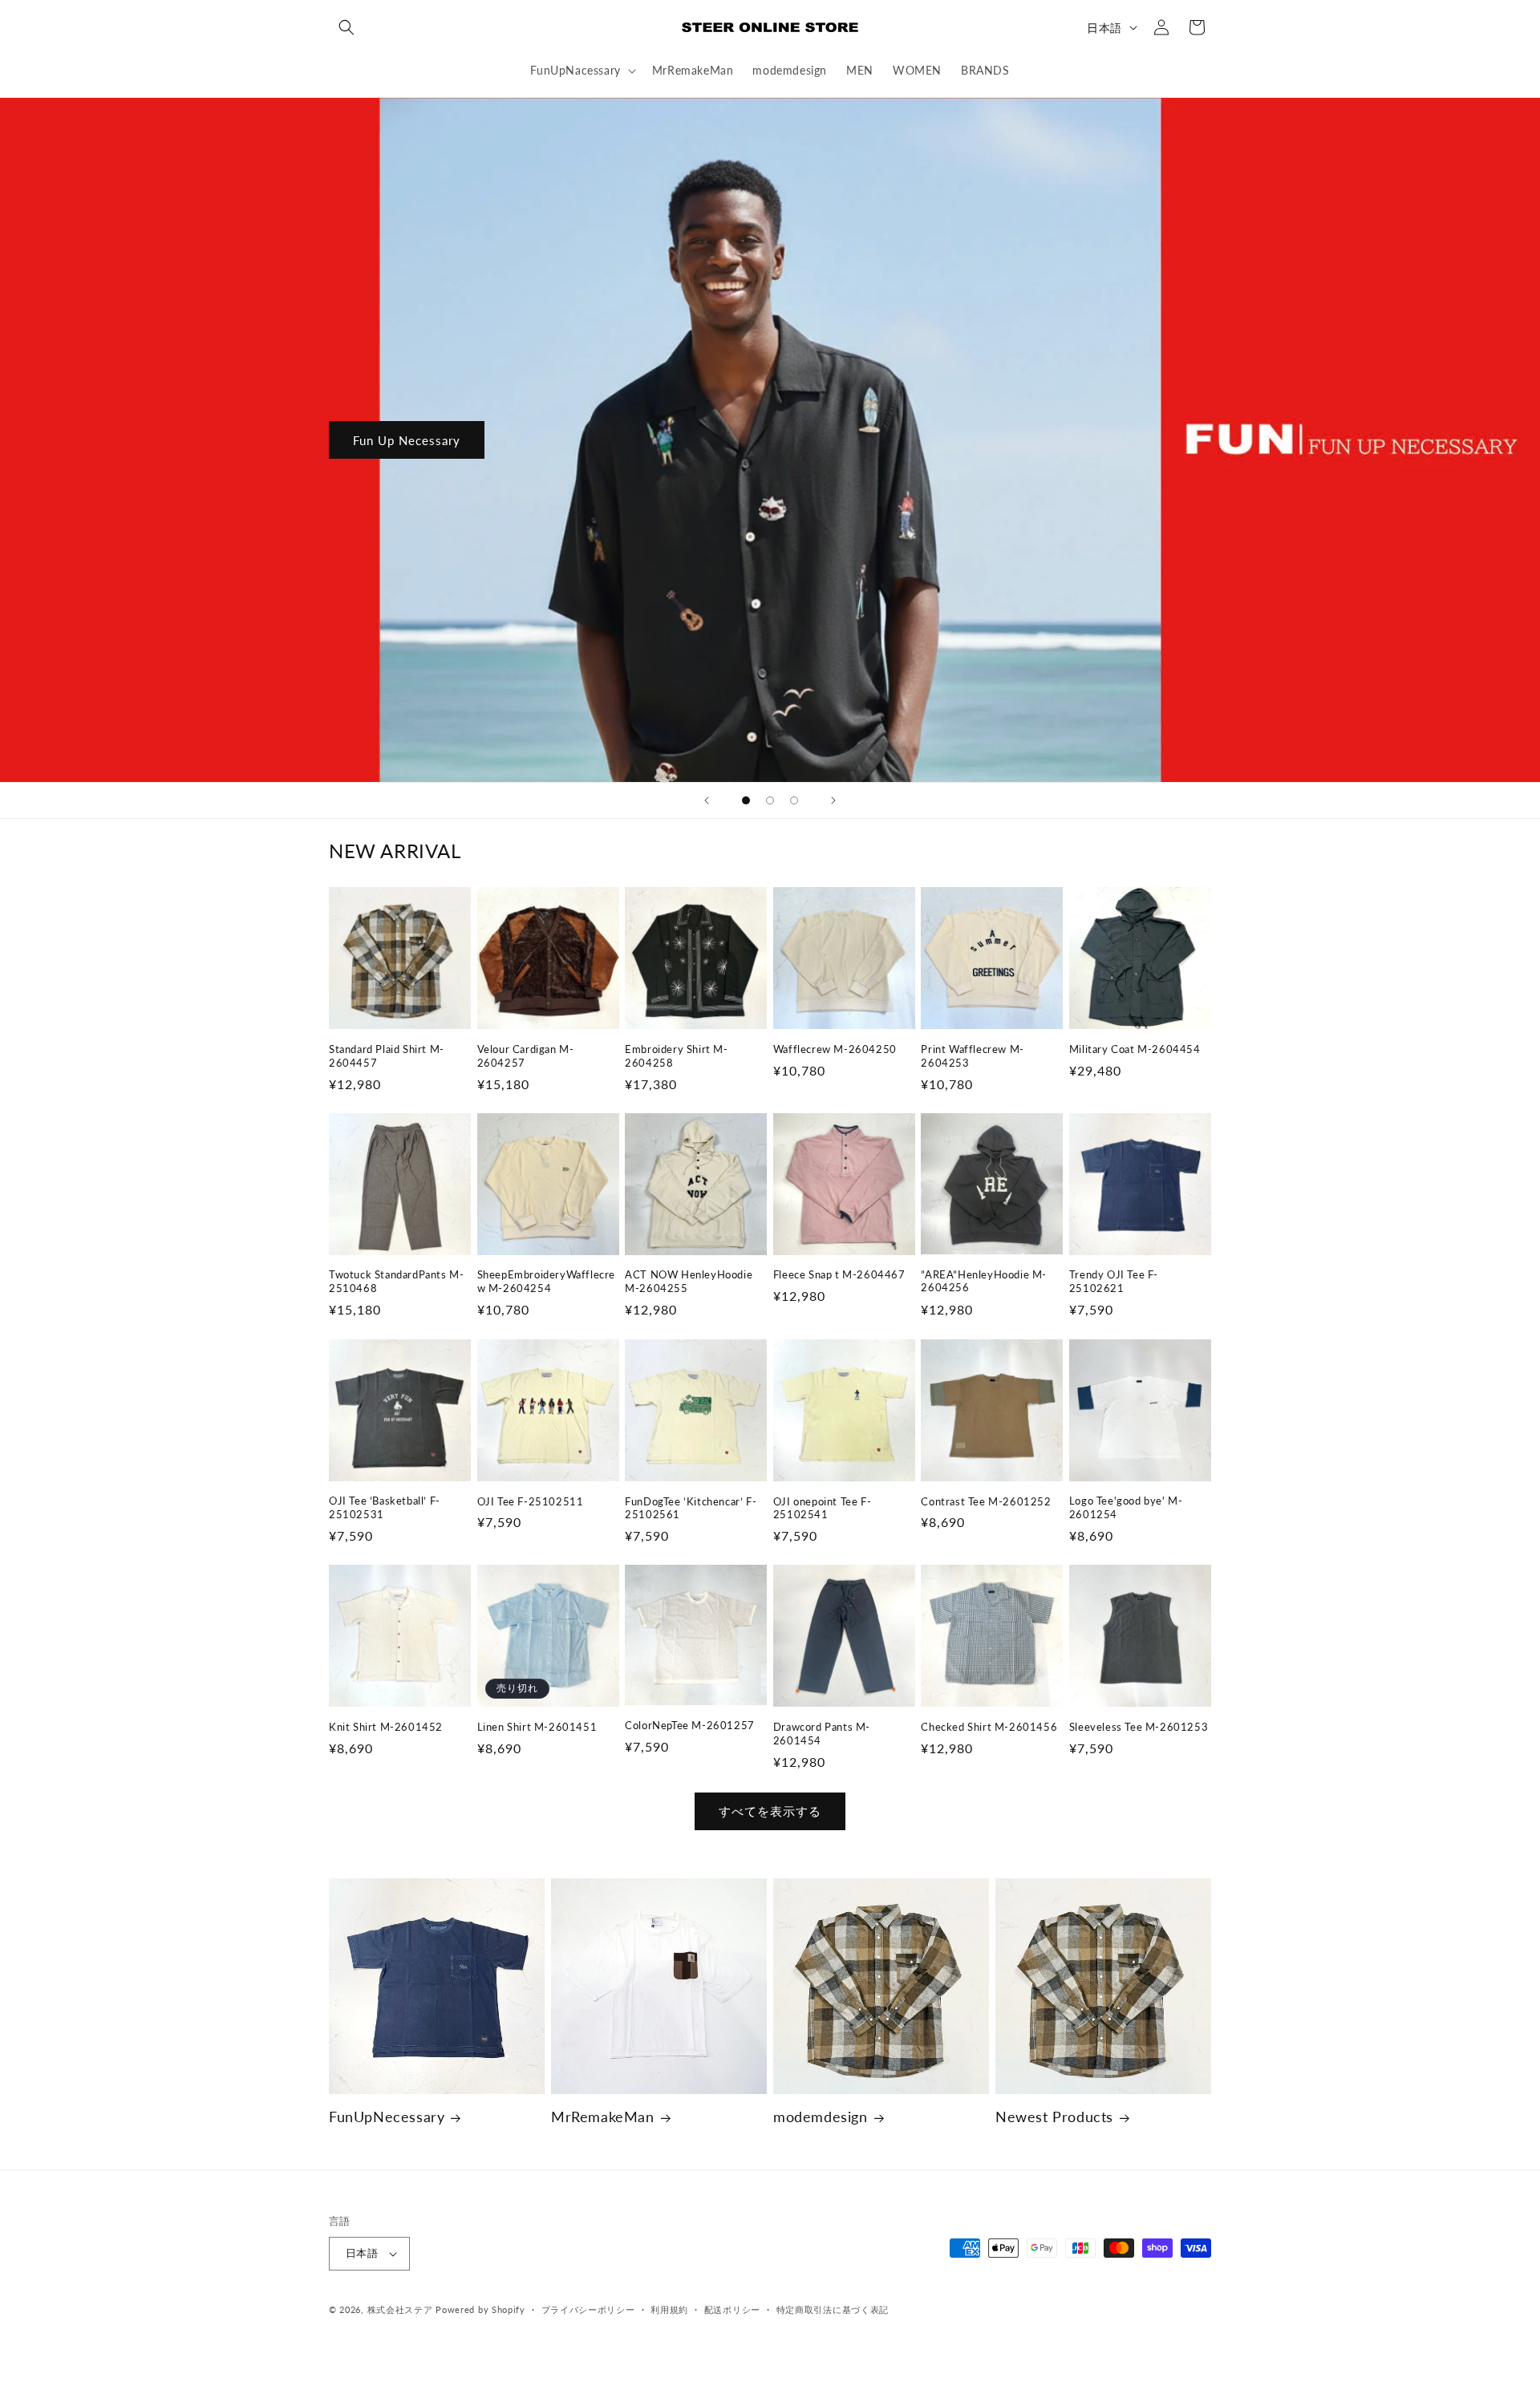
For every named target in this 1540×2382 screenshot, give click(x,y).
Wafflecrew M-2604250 (835, 1049)
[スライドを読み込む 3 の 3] (794, 800)
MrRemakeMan (603, 2117)
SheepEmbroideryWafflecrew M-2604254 (546, 1282)
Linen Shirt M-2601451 (537, 1727)
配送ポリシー (732, 2309)
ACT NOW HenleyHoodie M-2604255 (689, 1282)
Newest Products (1054, 2117)
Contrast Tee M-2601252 (986, 1501)
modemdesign (821, 2117)
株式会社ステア (400, 2309)
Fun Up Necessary (407, 440)
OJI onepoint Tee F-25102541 (822, 1507)
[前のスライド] (707, 800)
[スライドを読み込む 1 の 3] (746, 800)
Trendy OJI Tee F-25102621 (1114, 1282)
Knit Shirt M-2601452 (386, 1727)
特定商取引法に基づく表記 (833, 2309)
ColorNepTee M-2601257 (690, 1725)
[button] (346, 27)
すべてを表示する (770, 1812)
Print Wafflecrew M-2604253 (972, 1056)
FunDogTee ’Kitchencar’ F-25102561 (691, 1507)
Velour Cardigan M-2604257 (526, 1056)
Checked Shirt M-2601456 (989, 1727)
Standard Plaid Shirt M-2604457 (387, 1056)
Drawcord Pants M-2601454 (822, 1734)
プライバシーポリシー (588, 2309)
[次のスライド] (833, 800)
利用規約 (669, 2309)
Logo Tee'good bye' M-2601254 (1126, 1507)
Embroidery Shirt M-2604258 (676, 1056)
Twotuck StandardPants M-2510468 (396, 1282)
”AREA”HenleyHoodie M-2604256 (984, 1281)
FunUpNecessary (387, 2117)
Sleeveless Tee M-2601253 (1139, 1727)
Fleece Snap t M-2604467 (839, 1275)
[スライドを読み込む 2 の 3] (770, 800)
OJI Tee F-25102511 (531, 1501)
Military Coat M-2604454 (1135, 1049)
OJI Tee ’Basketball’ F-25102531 (385, 1507)
